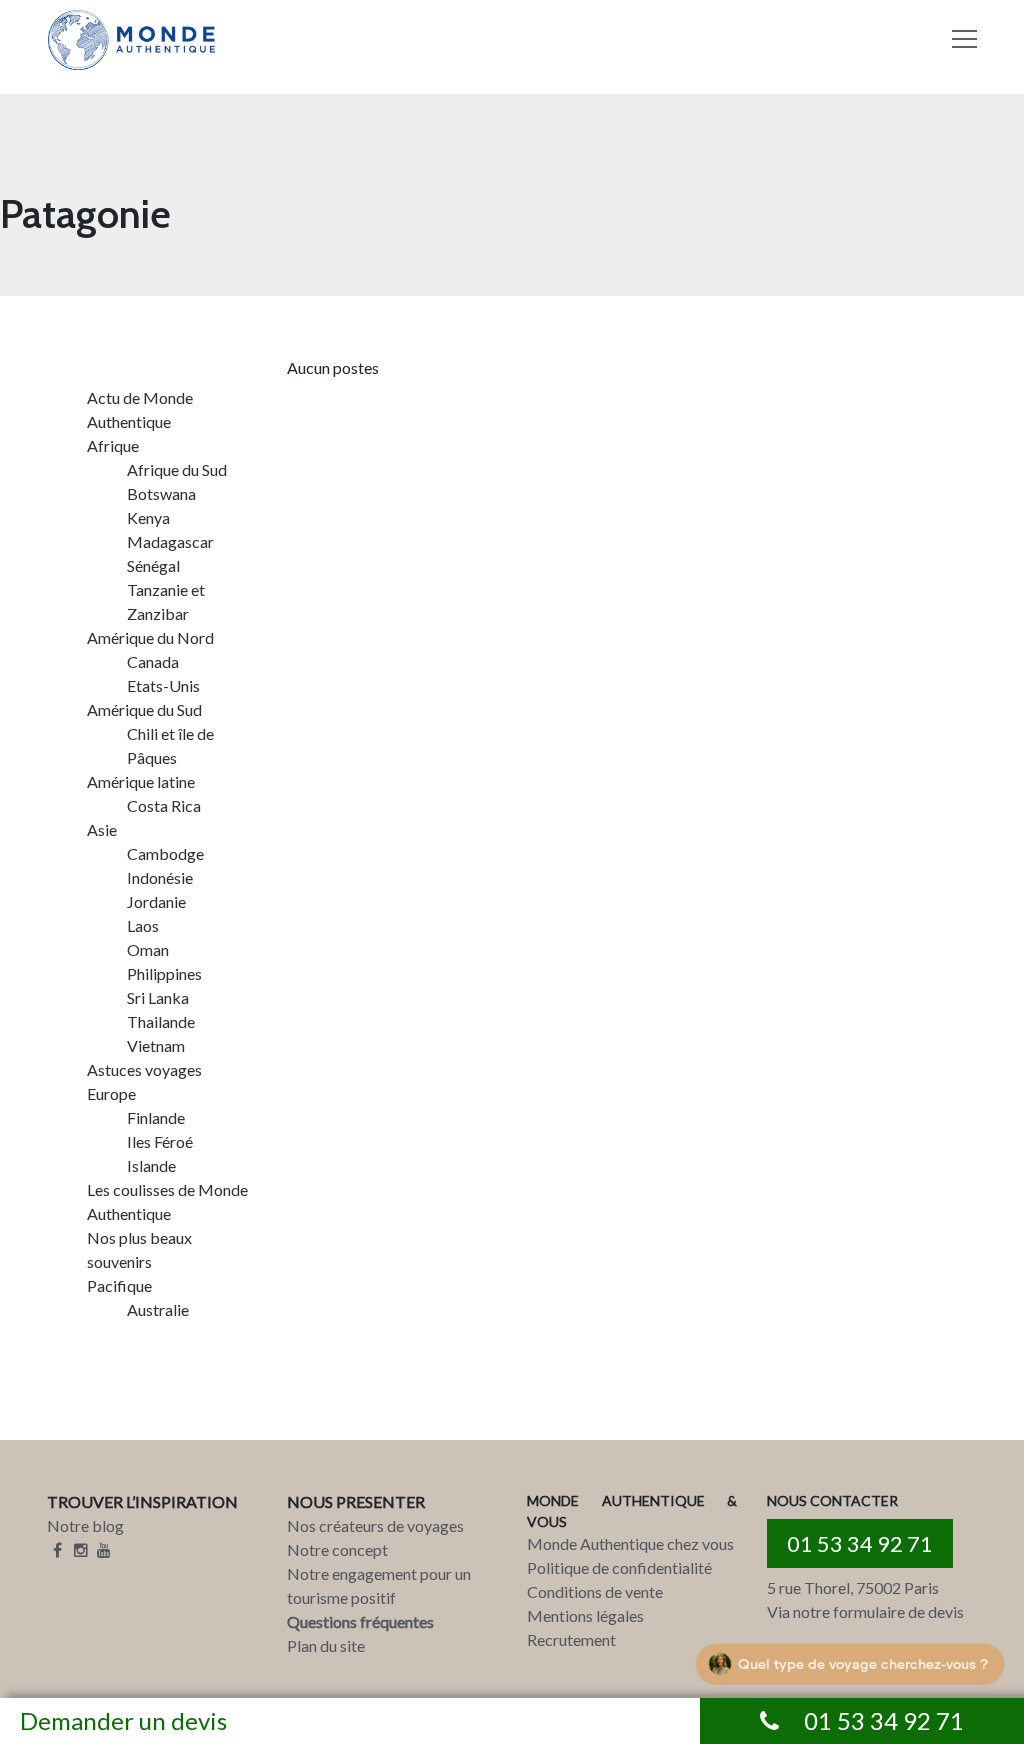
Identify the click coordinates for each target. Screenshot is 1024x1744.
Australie (158, 1309)
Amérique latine (141, 781)
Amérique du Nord (150, 637)
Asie (102, 829)
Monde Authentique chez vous (630, 1543)
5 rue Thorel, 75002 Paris (853, 1587)
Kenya (148, 517)
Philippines (164, 973)
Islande (151, 1165)
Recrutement (571, 1639)
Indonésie (160, 877)
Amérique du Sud (144, 709)
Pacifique (119, 1285)
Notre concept (337, 1549)
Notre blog (85, 1525)
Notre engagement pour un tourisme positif (379, 1585)
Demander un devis (123, 1720)
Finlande (156, 1117)
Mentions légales (585, 1615)
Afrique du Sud (177, 469)
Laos (143, 925)
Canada (153, 661)
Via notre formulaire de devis (865, 1611)
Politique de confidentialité (619, 1567)
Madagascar (170, 541)
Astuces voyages (144, 1069)
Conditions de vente (595, 1591)
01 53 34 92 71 (860, 1543)
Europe (111, 1093)
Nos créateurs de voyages (375, 1525)
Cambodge (165, 853)
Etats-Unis (163, 685)
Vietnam (156, 1045)
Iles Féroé (160, 1141)
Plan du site (326, 1645)
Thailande (161, 1021)
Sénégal (153, 565)
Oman (148, 949)
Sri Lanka (158, 997)
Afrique (113, 445)
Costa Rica (164, 805)
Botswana (161, 493)
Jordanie (156, 901)
